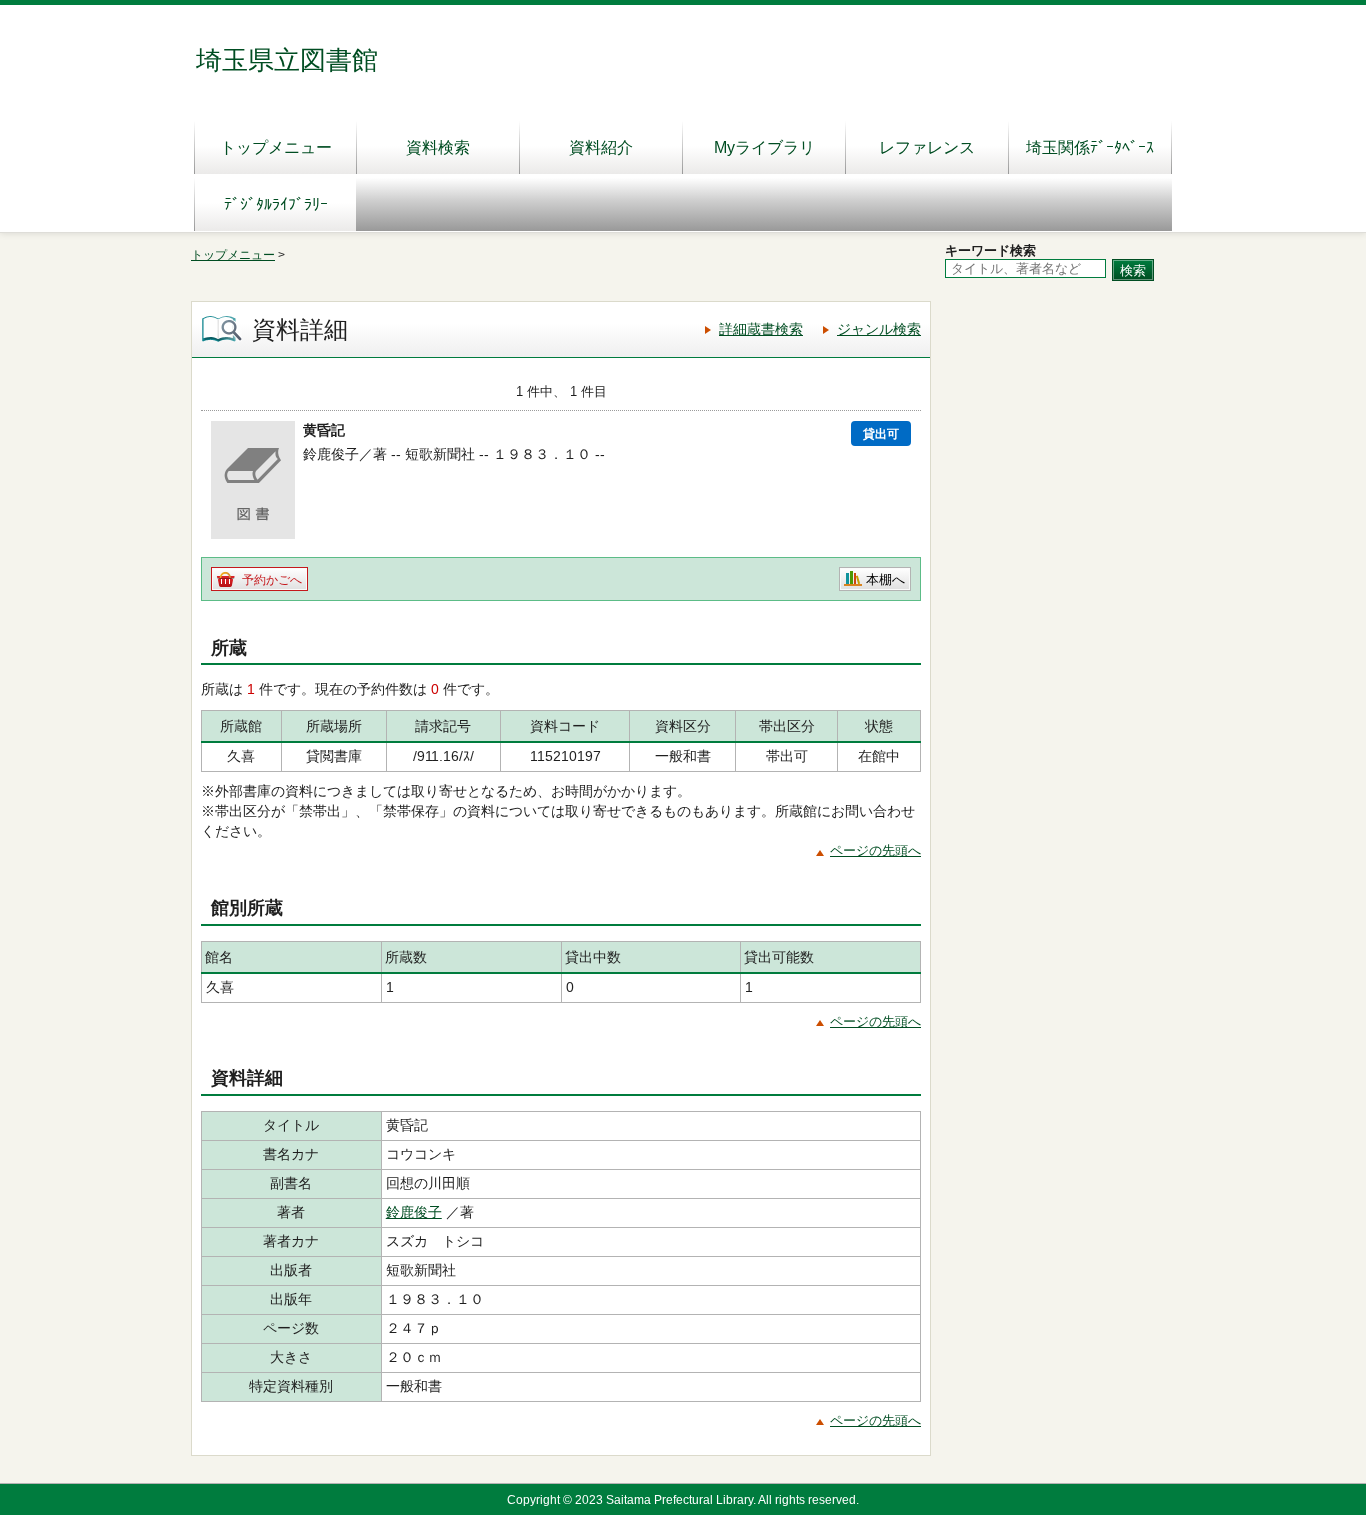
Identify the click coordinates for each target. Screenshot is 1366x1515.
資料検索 (438, 147)
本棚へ (885, 579)
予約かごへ (272, 580)
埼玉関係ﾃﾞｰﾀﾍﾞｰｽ (1090, 147)
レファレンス (927, 147)
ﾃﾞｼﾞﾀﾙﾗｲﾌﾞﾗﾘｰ (276, 204)
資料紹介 (601, 147)
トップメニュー (276, 147)
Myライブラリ (764, 147)
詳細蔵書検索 (761, 329)
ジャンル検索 (879, 329)
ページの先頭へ (875, 850)
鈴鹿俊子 (414, 1212)
